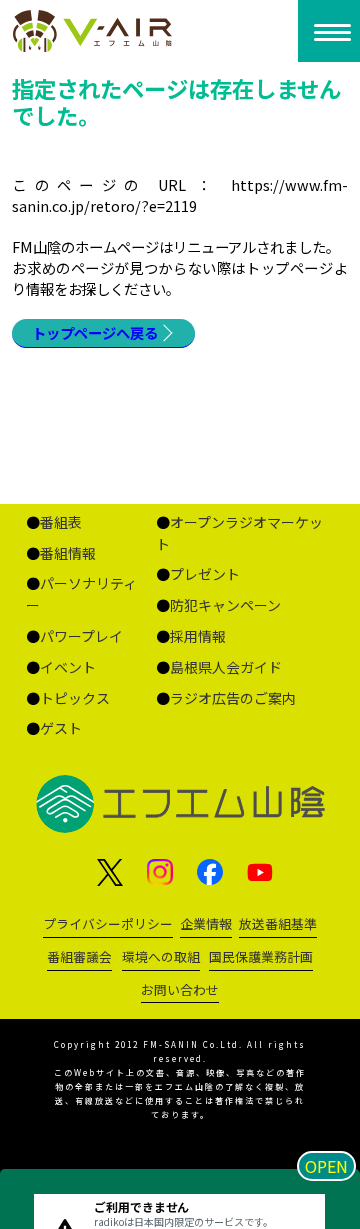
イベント (68, 667)
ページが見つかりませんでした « (94, 31)
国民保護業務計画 (261, 956)
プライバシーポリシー (108, 923)
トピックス (75, 698)
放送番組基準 (278, 923)
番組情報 (68, 553)
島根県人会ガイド (226, 667)
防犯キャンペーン (225, 605)
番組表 (61, 522)
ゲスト (61, 728)
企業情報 (206, 923)
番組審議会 (79, 956)
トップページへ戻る (95, 332)
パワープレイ (81, 636)
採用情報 (198, 636)
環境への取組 (161, 956)
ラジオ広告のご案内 (233, 698)
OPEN (326, 1166)
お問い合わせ (180, 989)
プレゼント (205, 574)
